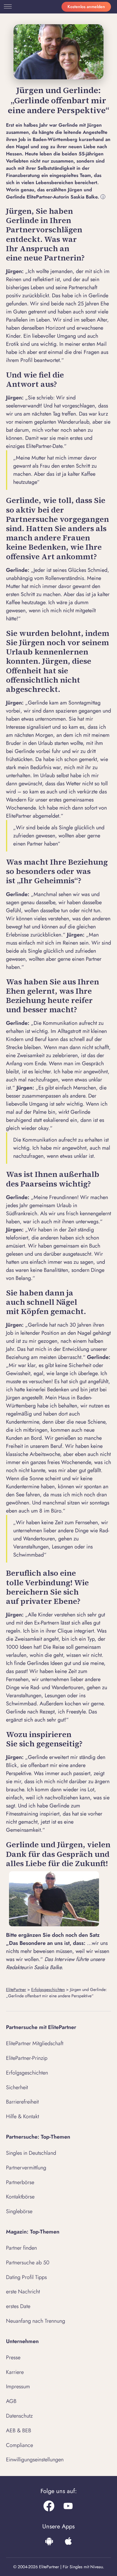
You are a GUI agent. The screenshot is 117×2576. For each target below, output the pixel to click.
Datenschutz (19, 2416)
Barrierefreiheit (22, 2102)
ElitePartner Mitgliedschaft (35, 2043)
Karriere (15, 2372)
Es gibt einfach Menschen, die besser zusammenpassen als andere (56, 1092)
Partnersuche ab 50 (28, 2263)
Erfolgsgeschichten (48, 1989)
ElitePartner (16, 1989)
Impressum (18, 2386)
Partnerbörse (20, 2182)
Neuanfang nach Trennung (36, 2321)
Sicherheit (17, 2087)
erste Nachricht (23, 2292)
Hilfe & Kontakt (22, 2116)
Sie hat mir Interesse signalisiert (49, 723)
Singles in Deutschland (31, 2153)
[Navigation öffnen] (7, 7)
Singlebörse (19, 2211)
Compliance (19, 2445)
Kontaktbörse (20, 2197)
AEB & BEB (19, 2430)
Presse (13, 2357)
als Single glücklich (42, 951)
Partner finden (21, 2248)
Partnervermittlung (26, 2168)
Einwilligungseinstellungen (35, 2460)
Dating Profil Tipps (26, 2277)
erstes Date (18, 2306)
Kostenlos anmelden (86, 7)
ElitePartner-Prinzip (27, 2058)
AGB (11, 2401)
